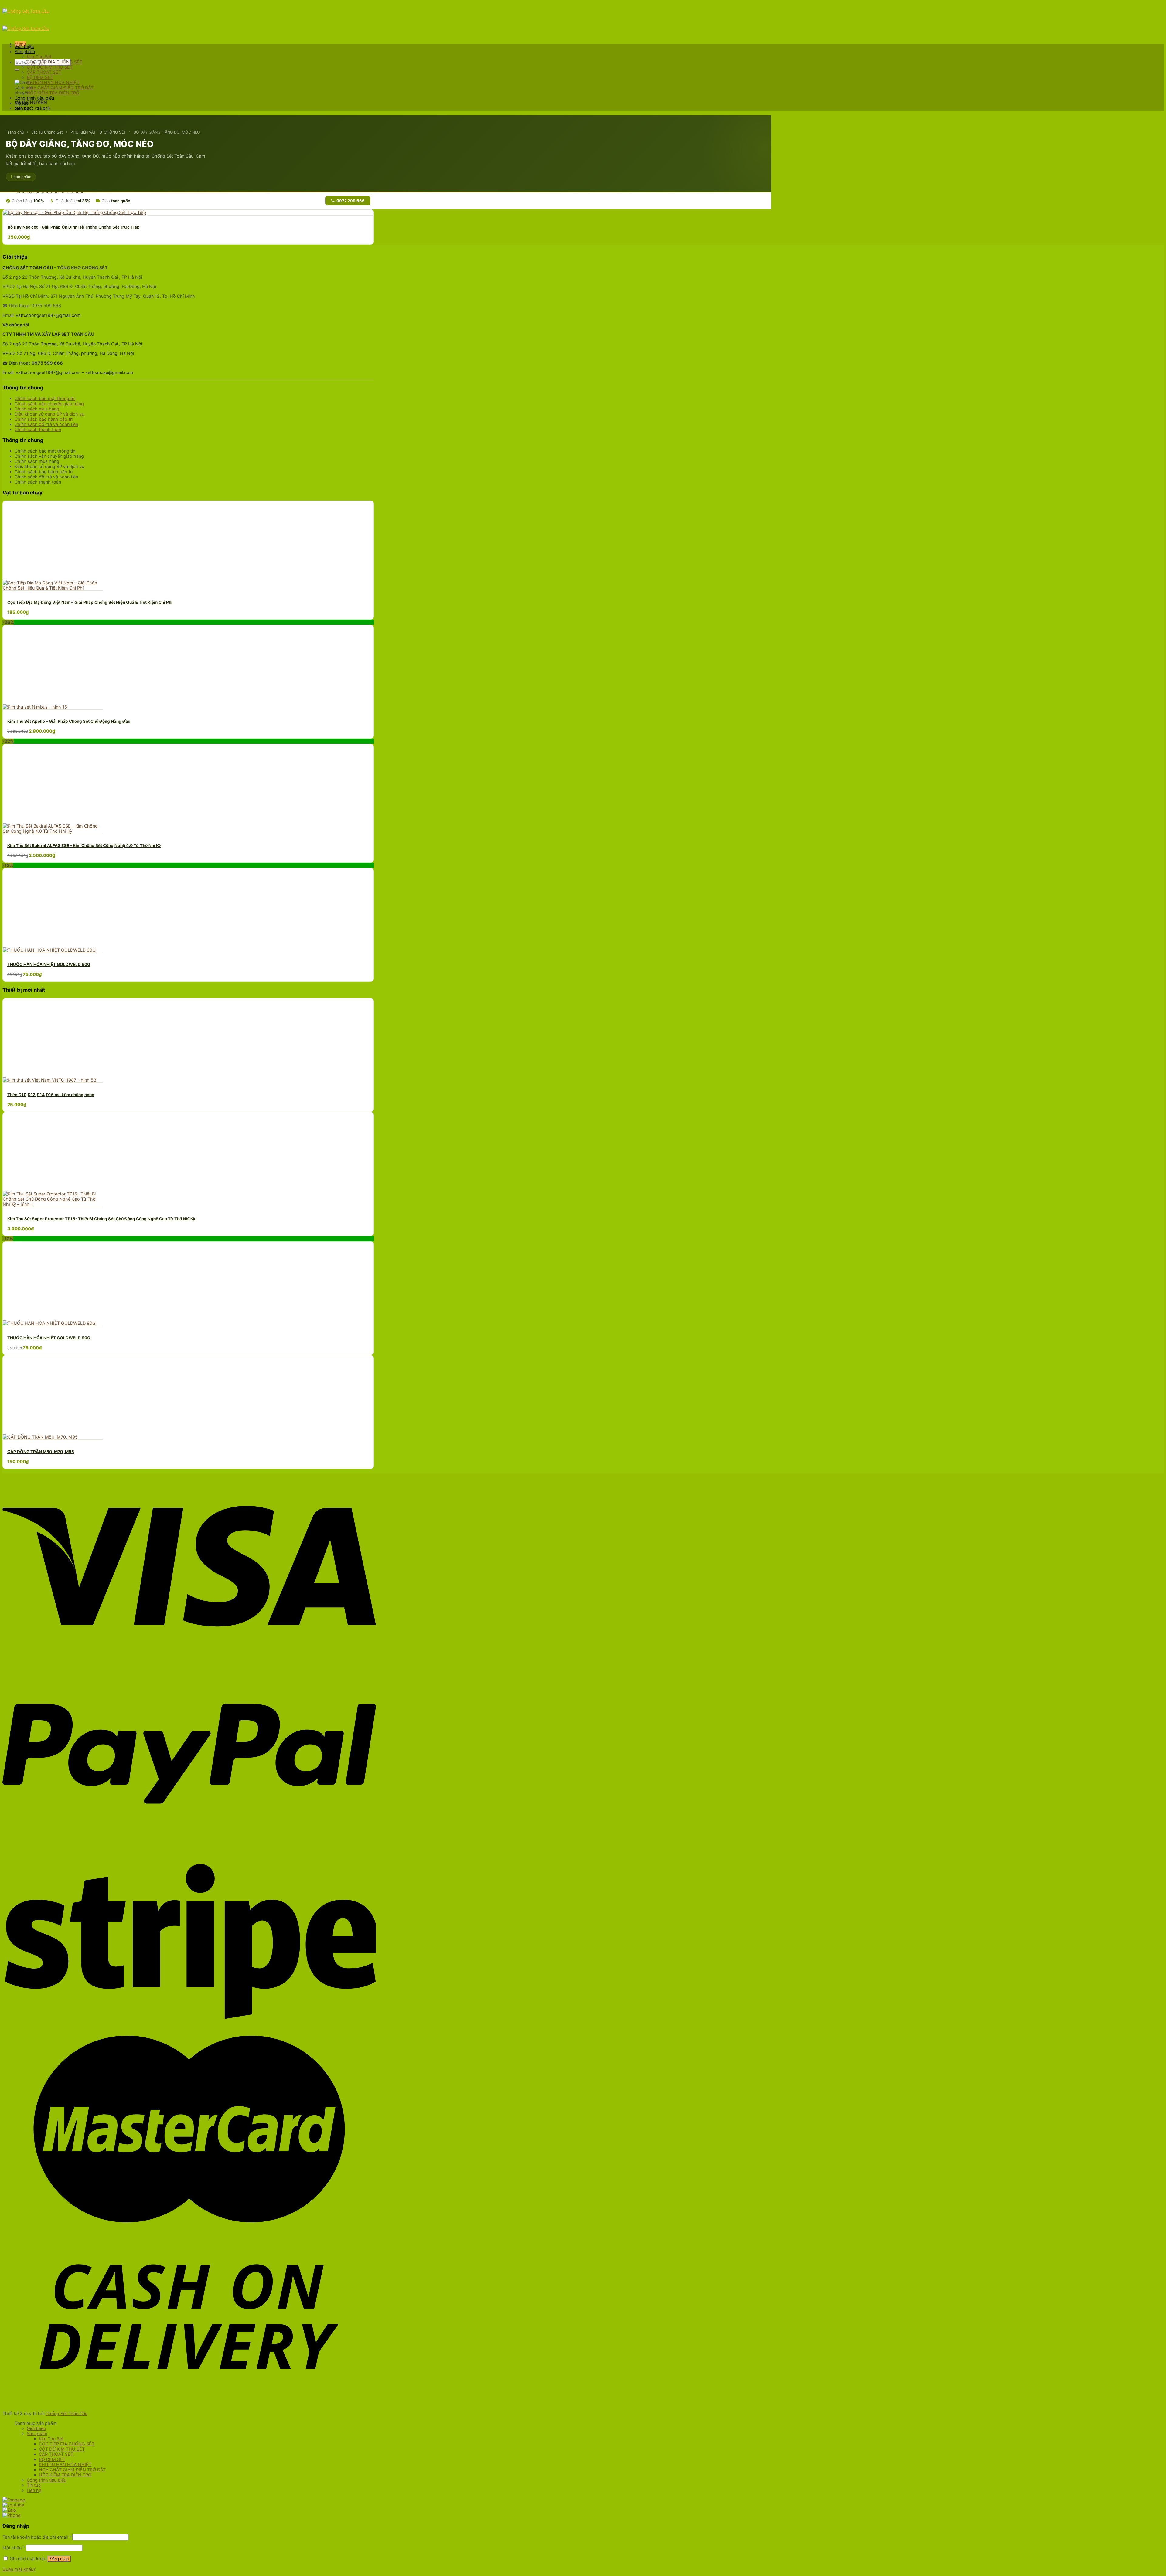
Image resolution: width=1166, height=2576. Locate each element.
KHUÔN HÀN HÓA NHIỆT (53, 82)
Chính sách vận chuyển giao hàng (49, 404)
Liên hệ (22, 108)
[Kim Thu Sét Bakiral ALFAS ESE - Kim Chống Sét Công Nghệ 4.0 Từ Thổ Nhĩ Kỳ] (53, 831)
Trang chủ (15, 132)
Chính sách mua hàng (37, 409)
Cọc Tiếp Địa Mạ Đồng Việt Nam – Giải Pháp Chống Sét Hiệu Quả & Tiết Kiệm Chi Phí (90, 602)
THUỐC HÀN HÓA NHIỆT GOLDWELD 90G (49, 964)
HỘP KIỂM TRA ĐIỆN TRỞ (53, 93)
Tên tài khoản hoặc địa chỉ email (37, 2537)
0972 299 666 (351, 201)
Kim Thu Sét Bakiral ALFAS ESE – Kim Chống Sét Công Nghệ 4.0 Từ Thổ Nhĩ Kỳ (84, 845)
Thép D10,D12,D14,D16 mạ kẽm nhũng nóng (51, 1095)
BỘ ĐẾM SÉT (40, 77)
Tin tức (22, 103)
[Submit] (17, 70)
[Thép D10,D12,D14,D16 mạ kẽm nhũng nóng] (49, 1080)
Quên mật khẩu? (19, 2569)
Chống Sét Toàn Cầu (66, 2413)
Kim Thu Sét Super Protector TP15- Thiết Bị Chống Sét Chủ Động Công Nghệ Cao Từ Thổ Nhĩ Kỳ (101, 1219)
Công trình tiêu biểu (34, 98)
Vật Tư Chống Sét (47, 132)
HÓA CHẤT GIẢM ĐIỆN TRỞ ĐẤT (60, 88)
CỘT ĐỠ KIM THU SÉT (50, 67)
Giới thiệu (24, 46)
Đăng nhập (59, 2559)
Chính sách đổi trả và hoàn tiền (46, 424)
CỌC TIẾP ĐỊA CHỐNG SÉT (55, 62)
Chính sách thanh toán (38, 429)
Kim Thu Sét (39, 57)
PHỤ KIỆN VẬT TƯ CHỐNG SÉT (98, 132)
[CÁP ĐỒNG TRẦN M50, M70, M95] (40, 1437)
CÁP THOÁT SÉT (44, 72)
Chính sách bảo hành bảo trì (44, 419)
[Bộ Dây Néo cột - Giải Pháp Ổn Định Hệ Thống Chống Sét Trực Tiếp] (75, 212)
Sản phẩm (25, 51)
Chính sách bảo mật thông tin (45, 398)
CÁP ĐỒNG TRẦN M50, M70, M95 (41, 1452)
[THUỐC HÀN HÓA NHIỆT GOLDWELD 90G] (49, 950)
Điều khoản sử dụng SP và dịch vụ (49, 414)
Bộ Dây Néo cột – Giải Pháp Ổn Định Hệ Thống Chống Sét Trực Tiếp (74, 227)
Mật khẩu (14, 2548)
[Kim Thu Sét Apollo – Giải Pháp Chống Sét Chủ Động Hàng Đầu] (35, 707)
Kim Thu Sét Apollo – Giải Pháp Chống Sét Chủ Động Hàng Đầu (69, 721)
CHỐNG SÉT (15, 268)
